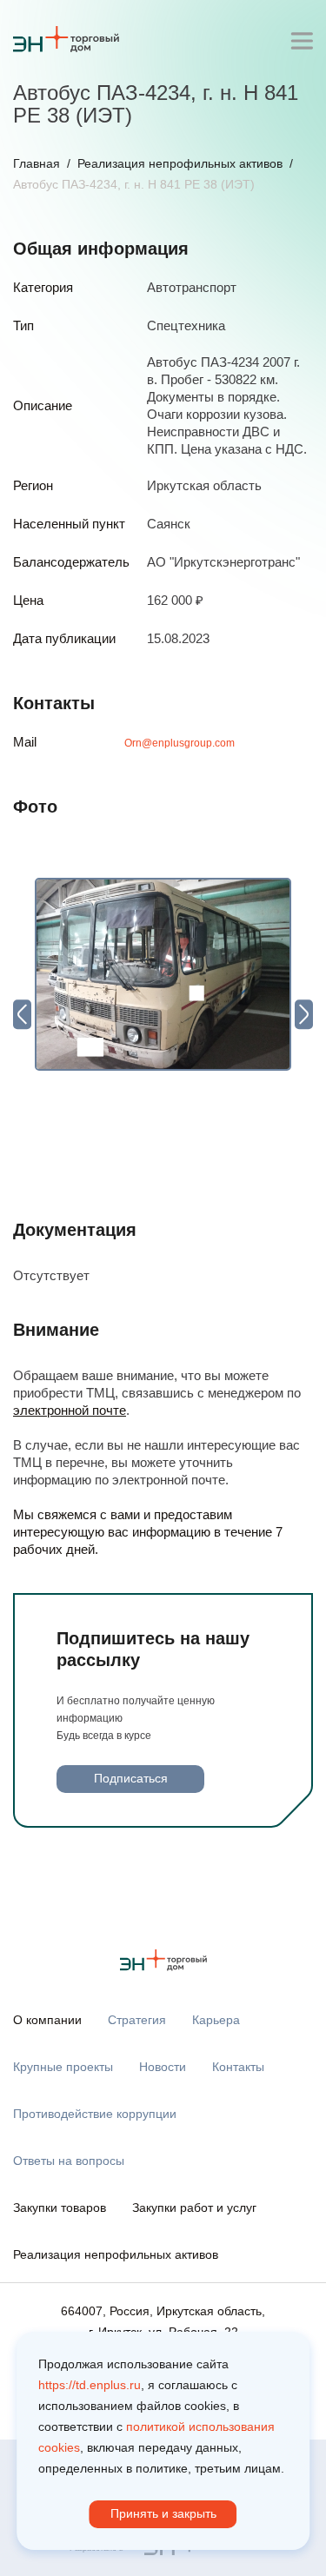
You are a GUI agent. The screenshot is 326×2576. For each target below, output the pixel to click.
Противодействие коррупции (95, 2114)
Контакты (238, 2067)
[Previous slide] (22, 1014)
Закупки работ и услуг (194, 2208)
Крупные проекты (63, 2067)
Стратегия (137, 2020)
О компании (47, 2020)
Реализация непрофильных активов (180, 163)
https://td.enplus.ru (90, 2385)
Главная (37, 163)
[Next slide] (304, 1014)
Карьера (216, 2020)
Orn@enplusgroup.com (180, 743)
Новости (163, 2067)
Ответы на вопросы (69, 2161)
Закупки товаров (60, 2208)
